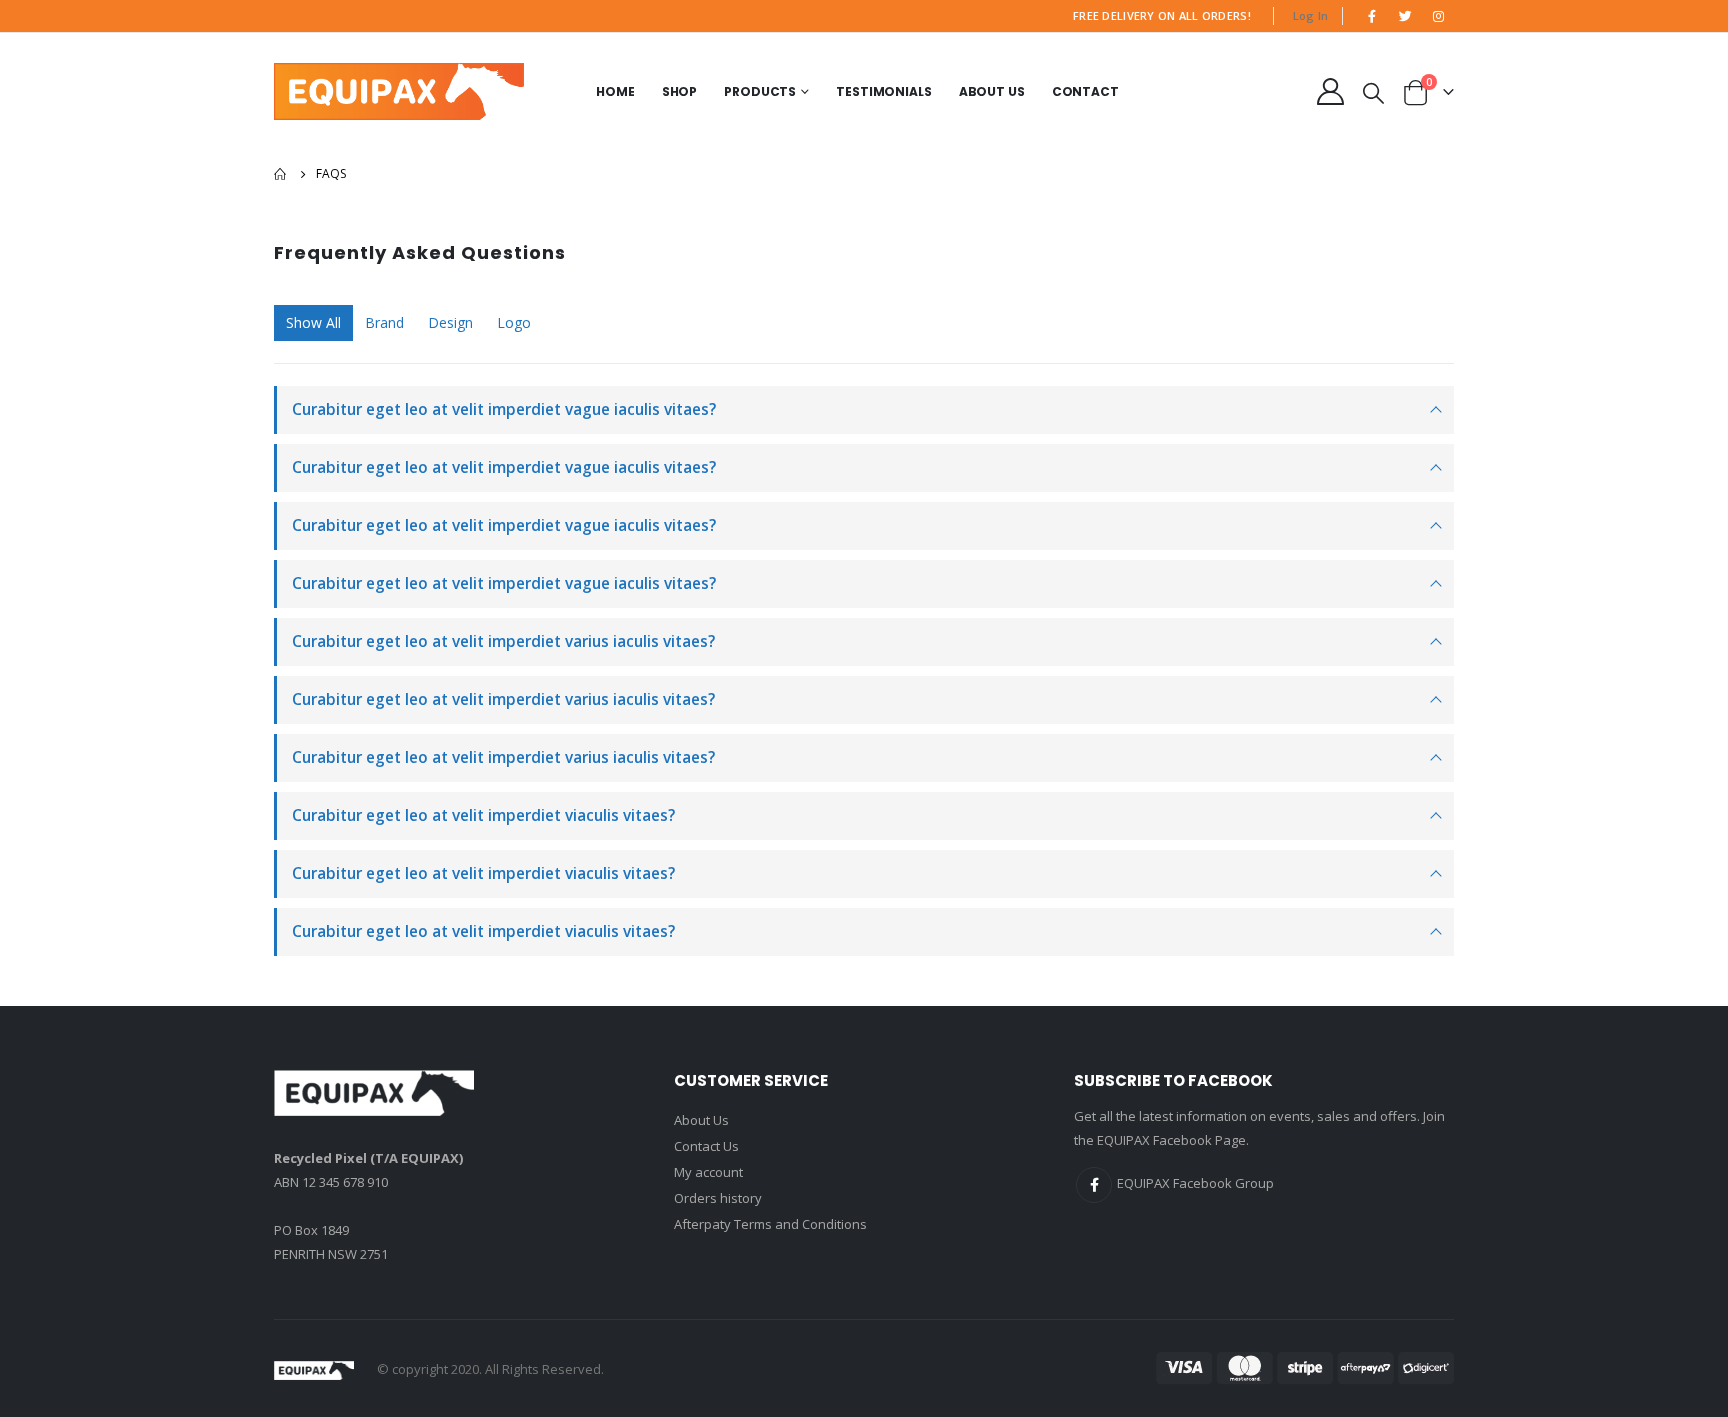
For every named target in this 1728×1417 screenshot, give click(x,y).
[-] (399, 91)
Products (760, 91)
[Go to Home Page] (281, 174)
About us (992, 91)
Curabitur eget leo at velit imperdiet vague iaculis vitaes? (504, 409)
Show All (313, 322)
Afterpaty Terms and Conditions (770, 1224)
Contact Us (706, 1146)
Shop (680, 91)
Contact (1085, 91)
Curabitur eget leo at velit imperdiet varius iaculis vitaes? (503, 641)
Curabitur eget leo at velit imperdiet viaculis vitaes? (483, 815)
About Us (701, 1120)
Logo (514, 322)
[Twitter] (1406, 16)
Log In (1311, 15)
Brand (384, 322)
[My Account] (1330, 91)
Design (450, 322)
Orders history (718, 1198)
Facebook (1094, 1185)
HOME (615, 91)
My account (708, 1172)
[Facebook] (1372, 16)
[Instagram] (1439, 16)
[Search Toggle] (1373, 92)
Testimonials (884, 91)
